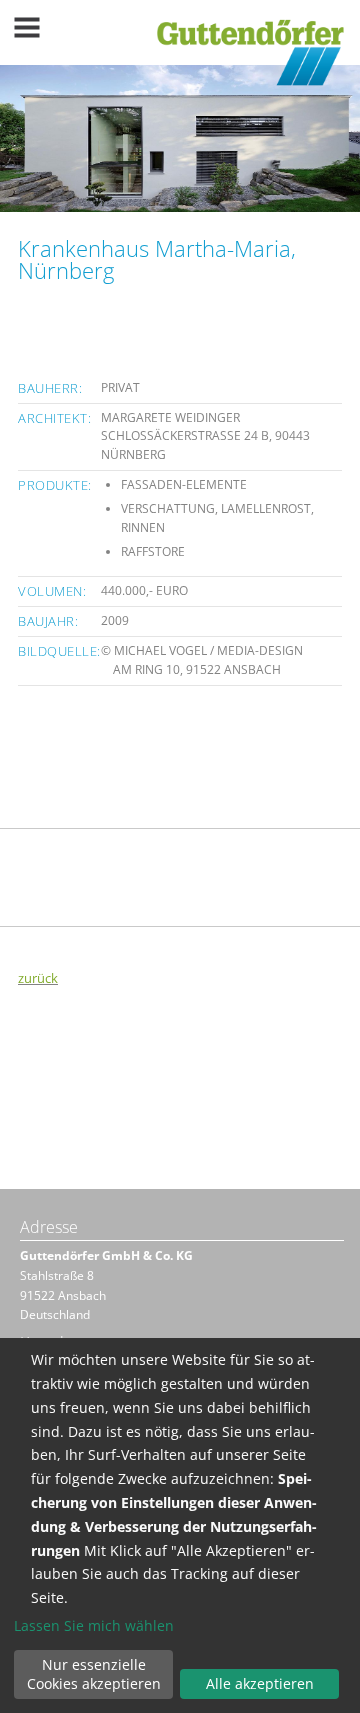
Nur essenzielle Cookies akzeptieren (94, 1674)
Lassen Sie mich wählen (94, 1626)
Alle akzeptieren (260, 1683)
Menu (27, 27)
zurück (38, 978)
